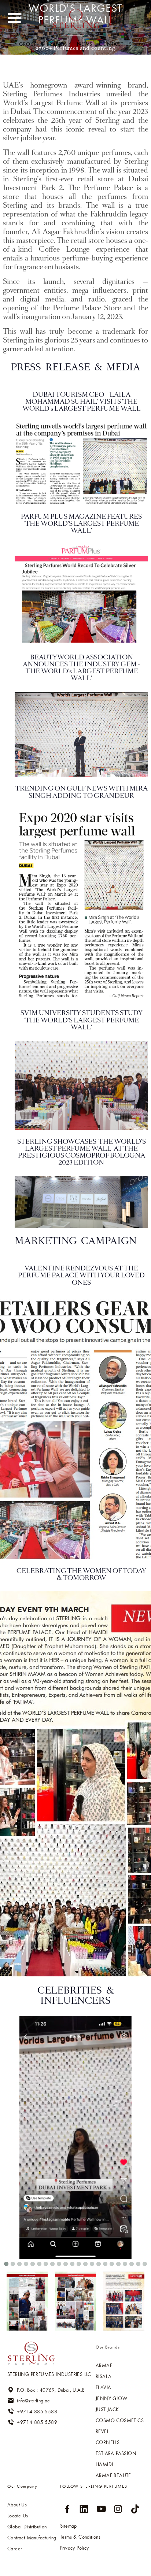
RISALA (104, 2376)
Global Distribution (27, 2527)
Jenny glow (111, 2398)
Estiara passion (116, 2453)
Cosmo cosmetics (120, 2420)
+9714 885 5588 (37, 2411)
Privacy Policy (75, 2548)
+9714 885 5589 (37, 2422)
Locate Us (18, 2516)
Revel (102, 2431)
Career (15, 2549)
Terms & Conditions (80, 2537)
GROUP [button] (29, 44)
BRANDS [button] (58, 44)
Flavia (103, 2387)
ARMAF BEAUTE (113, 2475)
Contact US (115, 44)
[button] (6, 2264)
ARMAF (104, 2365)
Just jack (107, 2409)
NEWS (85, 44)
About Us (17, 2505)
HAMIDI (104, 2464)
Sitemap (69, 2526)
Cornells (108, 2442)
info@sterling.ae (33, 2401)
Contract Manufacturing (32, 2538)
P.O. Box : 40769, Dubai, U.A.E (51, 2390)
